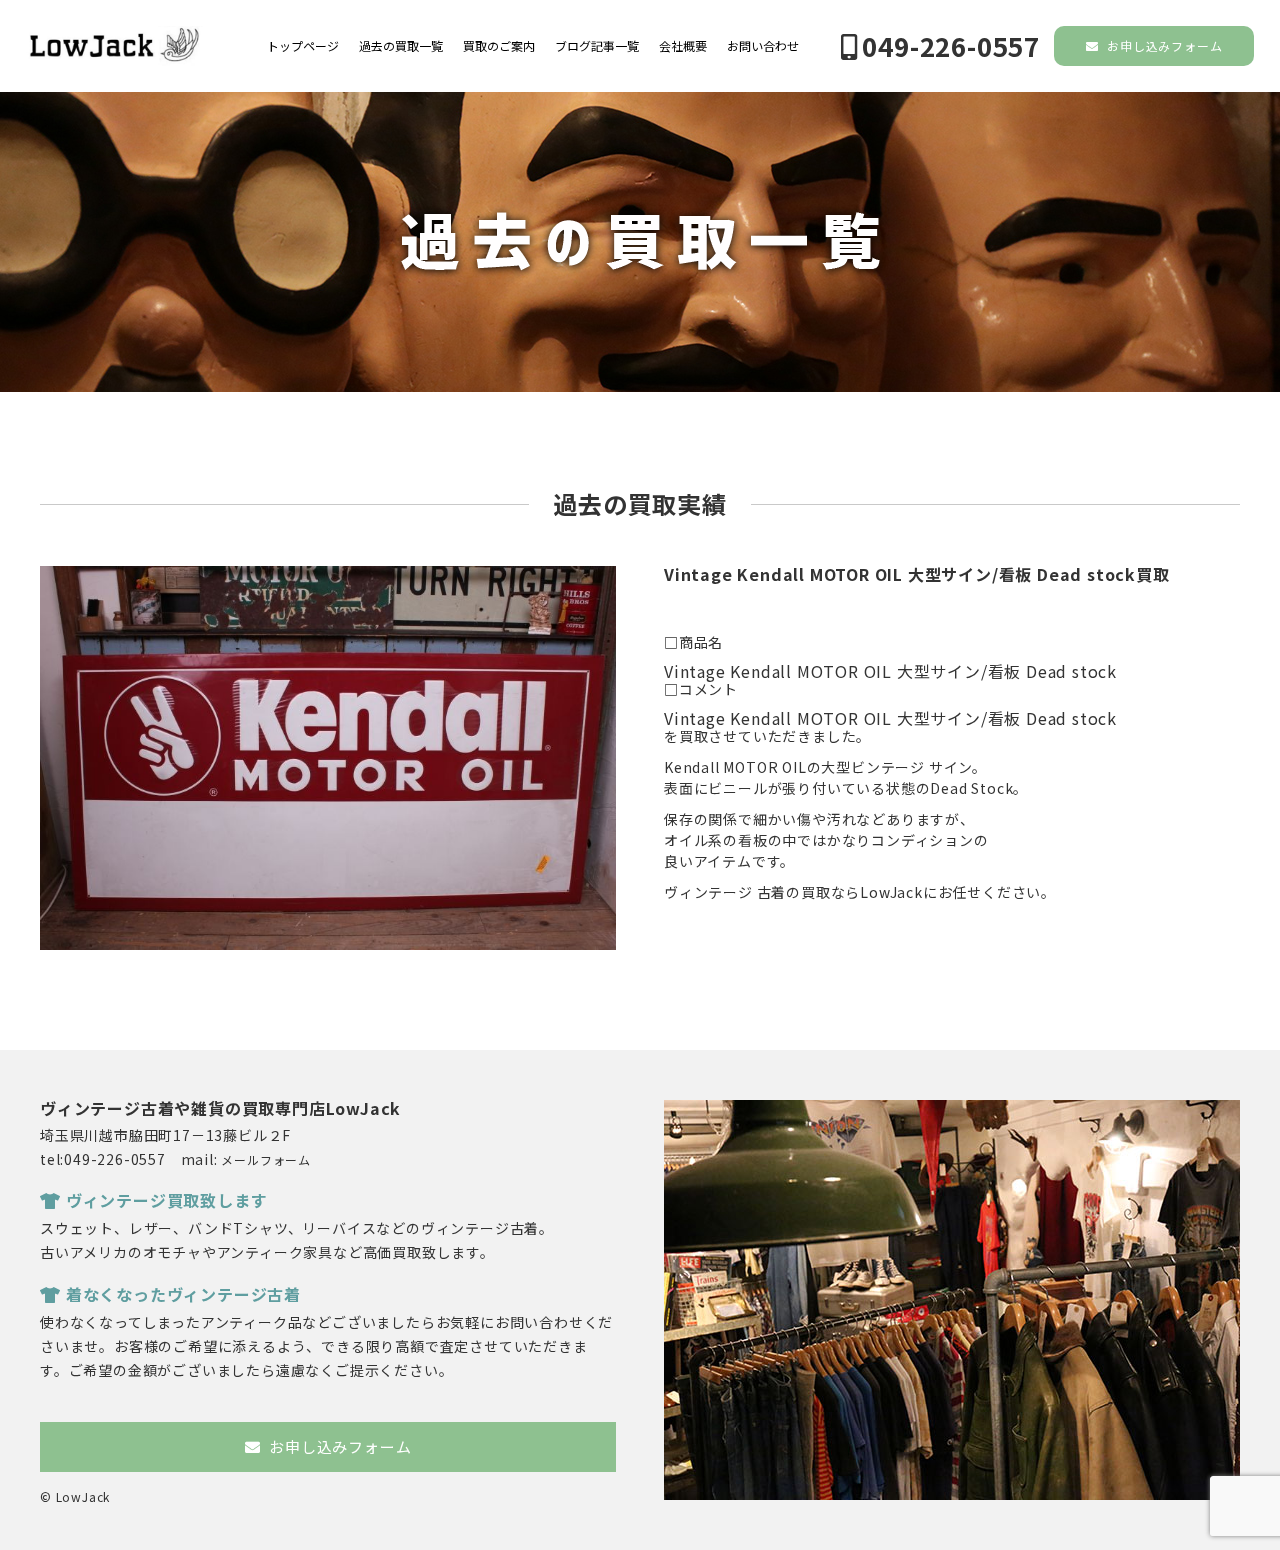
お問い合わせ (763, 46)
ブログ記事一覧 (597, 46)
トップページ (303, 46)
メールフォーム (266, 1159)
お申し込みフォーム (1162, 45)
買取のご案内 (499, 46)
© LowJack (75, 1496)
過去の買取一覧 (401, 46)
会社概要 (683, 46)
